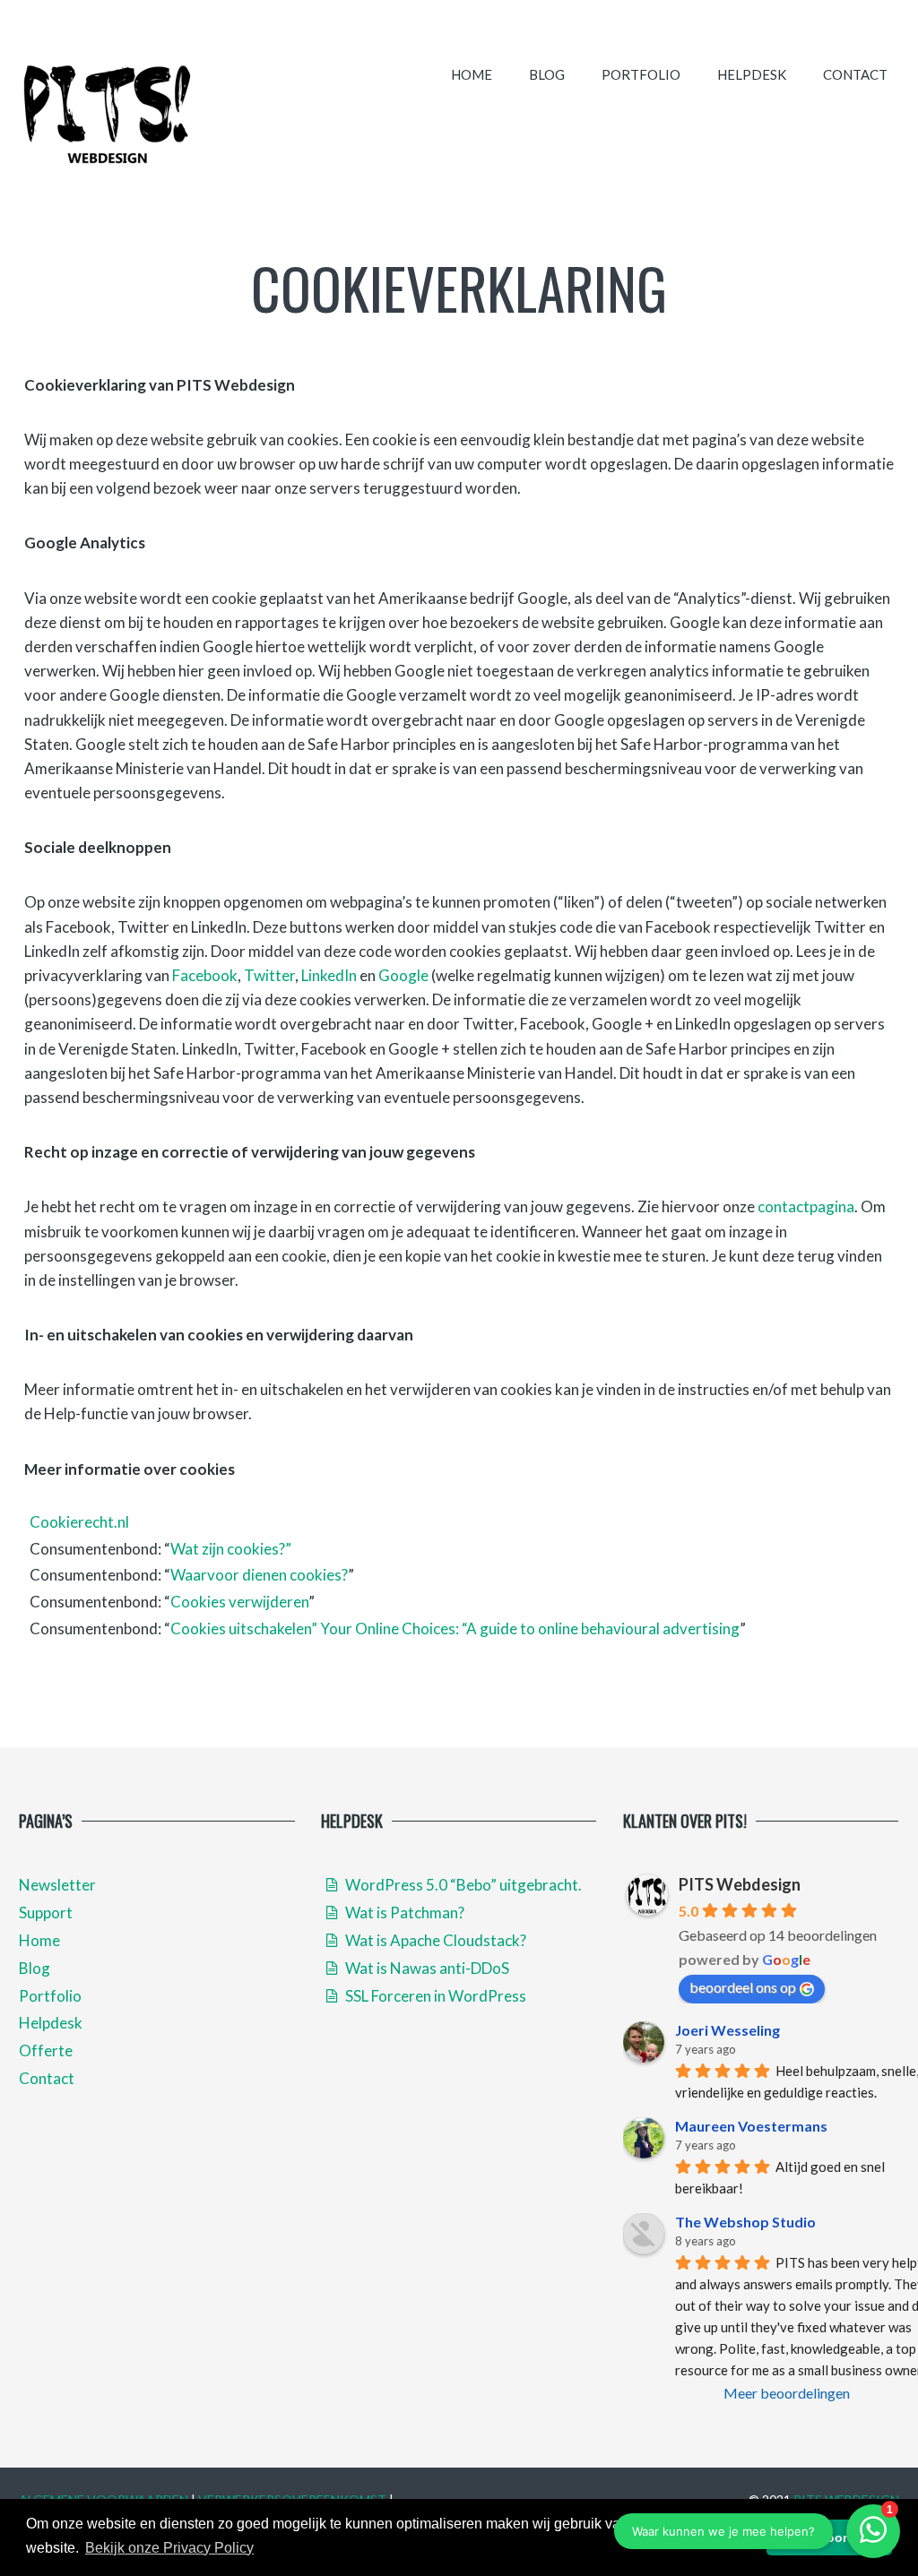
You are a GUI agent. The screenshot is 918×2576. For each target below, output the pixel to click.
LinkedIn (329, 975)
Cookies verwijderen (239, 1602)
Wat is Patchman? (403, 1913)
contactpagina (806, 1206)
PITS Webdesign (740, 1884)
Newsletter (57, 1885)
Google (403, 975)
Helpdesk (752, 74)
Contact (855, 74)
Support (46, 1913)
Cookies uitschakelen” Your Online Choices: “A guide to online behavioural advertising (455, 1628)
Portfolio (641, 74)
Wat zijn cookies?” (231, 1549)
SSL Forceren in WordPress (434, 1996)
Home (472, 74)
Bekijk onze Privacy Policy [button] (169, 2548)
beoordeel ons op (743, 1987)
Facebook (205, 975)
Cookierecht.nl (79, 1522)
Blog (547, 74)
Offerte (46, 2050)
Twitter (269, 975)
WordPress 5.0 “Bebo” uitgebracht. (462, 1885)
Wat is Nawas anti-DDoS (426, 1968)
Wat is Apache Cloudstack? (434, 1940)
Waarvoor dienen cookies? (259, 1575)
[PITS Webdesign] (108, 113)
